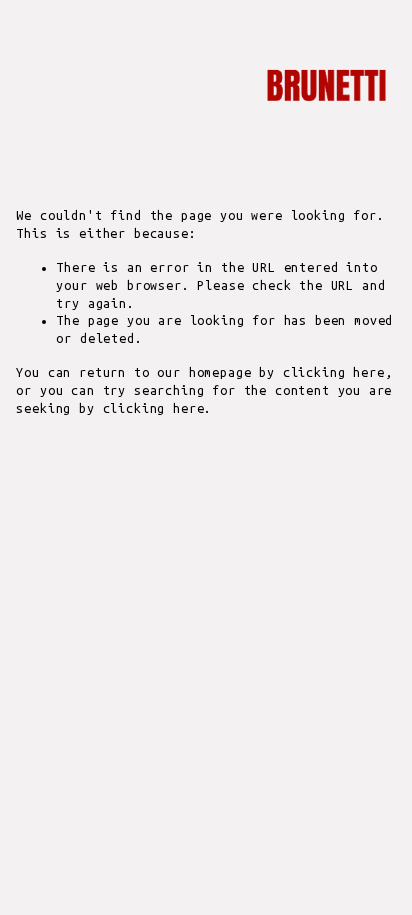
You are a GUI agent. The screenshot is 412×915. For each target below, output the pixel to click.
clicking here (334, 372)
